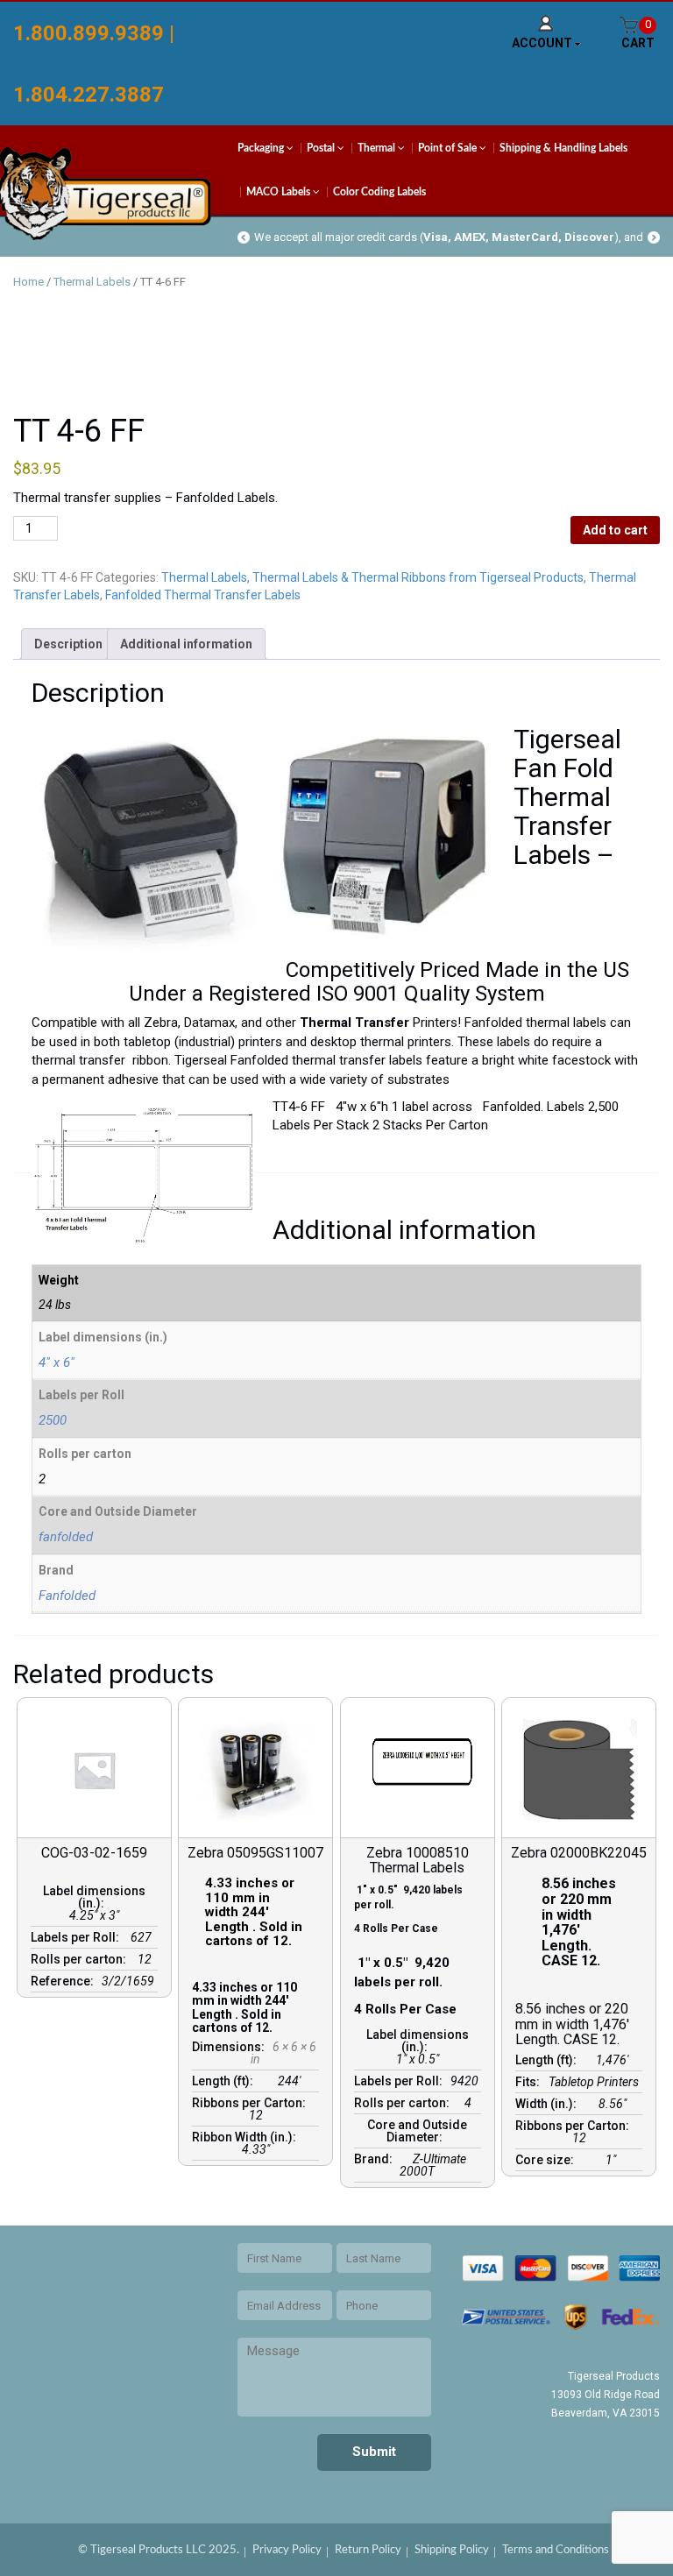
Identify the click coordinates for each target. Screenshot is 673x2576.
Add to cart (615, 530)
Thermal (378, 148)
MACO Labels (280, 192)
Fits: (530, 2082)
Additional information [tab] (186, 644)
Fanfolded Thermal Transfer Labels (203, 595)
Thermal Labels (92, 282)
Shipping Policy (452, 2550)
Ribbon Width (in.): (247, 2137)
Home (28, 282)
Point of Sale (449, 148)
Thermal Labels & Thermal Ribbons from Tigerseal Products (418, 577)
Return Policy (368, 2550)
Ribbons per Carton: (251, 2103)
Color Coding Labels (379, 192)
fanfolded (66, 1537)
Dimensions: (231, 2047)
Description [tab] (68, 644)
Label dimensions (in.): (94, 1897)
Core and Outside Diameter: (417, 2131)
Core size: (547, 2160)
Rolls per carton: (81, 1959)
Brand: (376, 2159)
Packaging (262, 148)
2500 (53, 1420)
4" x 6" (57, 1362)
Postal (322, 148)
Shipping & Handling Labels (563, 148)
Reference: (65, 1981)
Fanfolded (67, 1596)
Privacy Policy (287, 2550)
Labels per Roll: (78, 1937)
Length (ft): (225, 2081)
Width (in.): (549, 2104)
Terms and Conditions (556, 2550)
